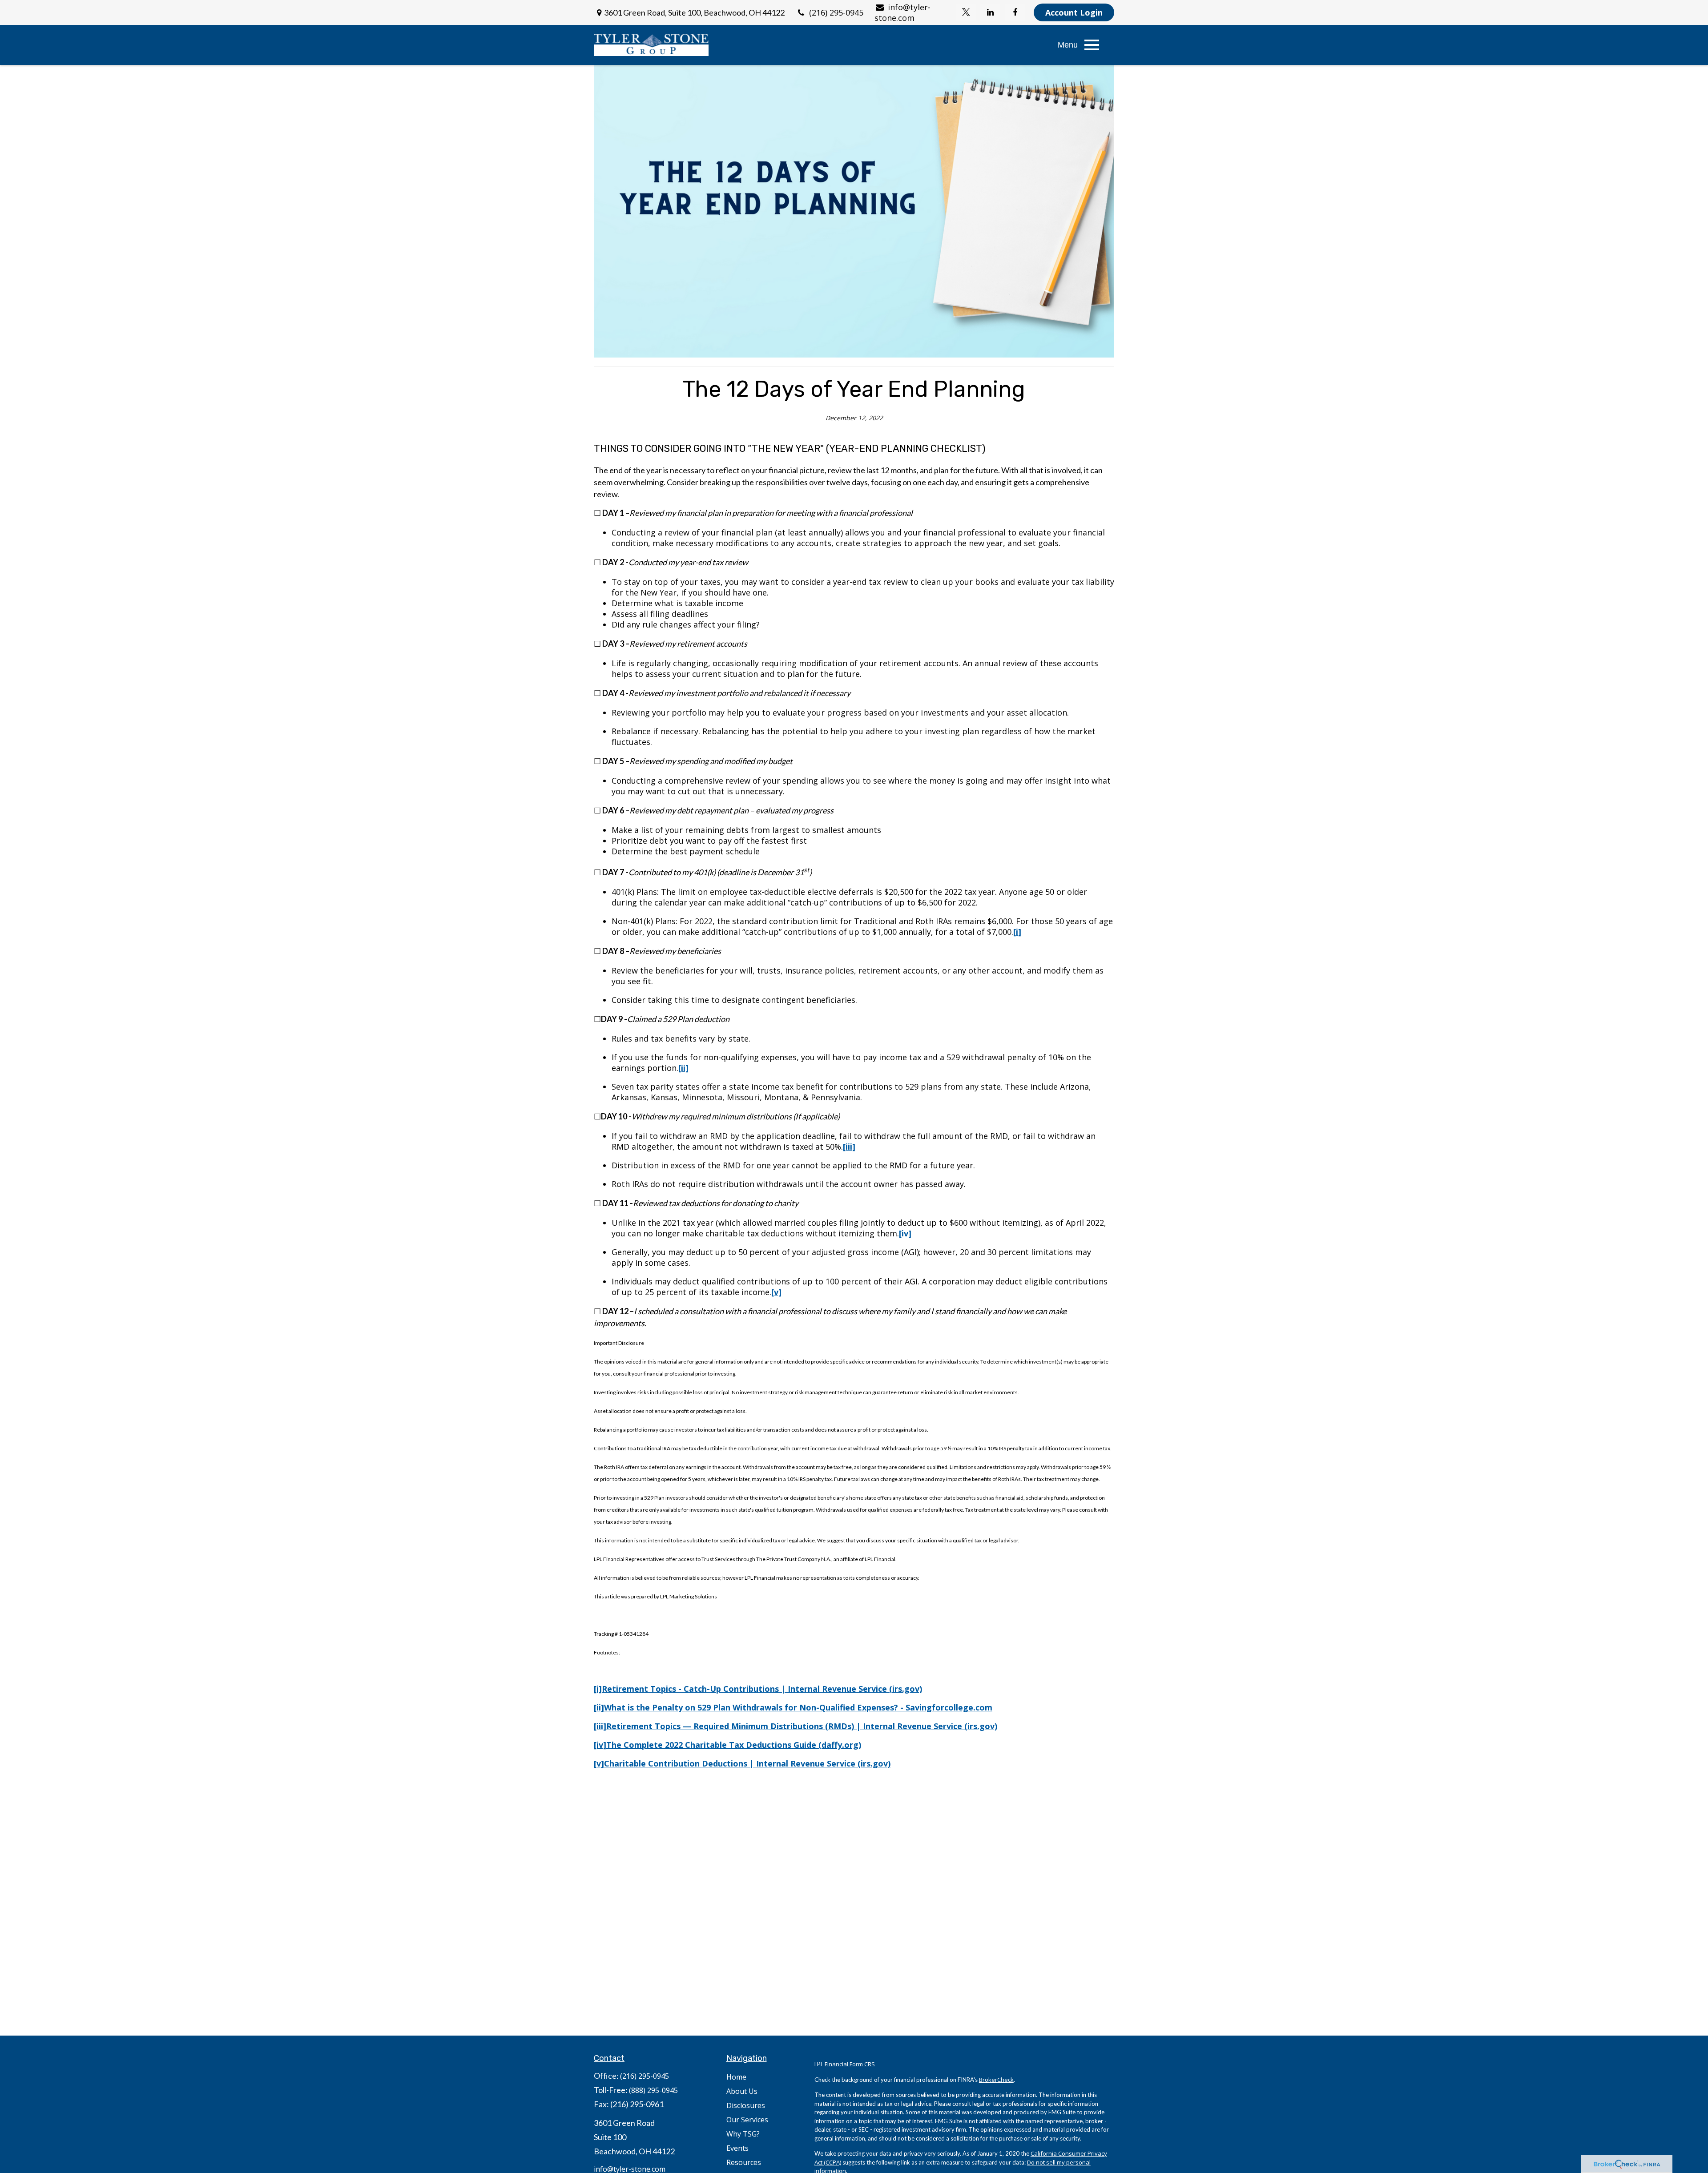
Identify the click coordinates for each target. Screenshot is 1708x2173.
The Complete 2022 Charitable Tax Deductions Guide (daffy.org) (734, 1745)
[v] (599, 1763)
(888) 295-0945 (653, 2090)
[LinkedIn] (990, 12)
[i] (598, 1689)
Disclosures (746, 2105)
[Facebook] (1015, 12)
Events (737, 2148)
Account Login (1074, 12)
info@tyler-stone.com (902, 12)
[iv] (600, 1745)
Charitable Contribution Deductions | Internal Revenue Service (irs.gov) (747, 1763)
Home (736, 2077)
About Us (742, 2091)
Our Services (747, 2120)
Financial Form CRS (850, 2064)
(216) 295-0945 (836, 12)
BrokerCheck (996, 2080)
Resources (744, 2162)
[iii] (600, 1726)
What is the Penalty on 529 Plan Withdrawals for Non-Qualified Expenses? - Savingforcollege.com (798, 1707)
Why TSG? (743, 2134)
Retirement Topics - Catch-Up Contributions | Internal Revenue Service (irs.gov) (762, 1689)
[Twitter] (966, 12)
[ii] (599, 1707)
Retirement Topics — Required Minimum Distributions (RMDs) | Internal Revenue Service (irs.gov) (802, 1726)
